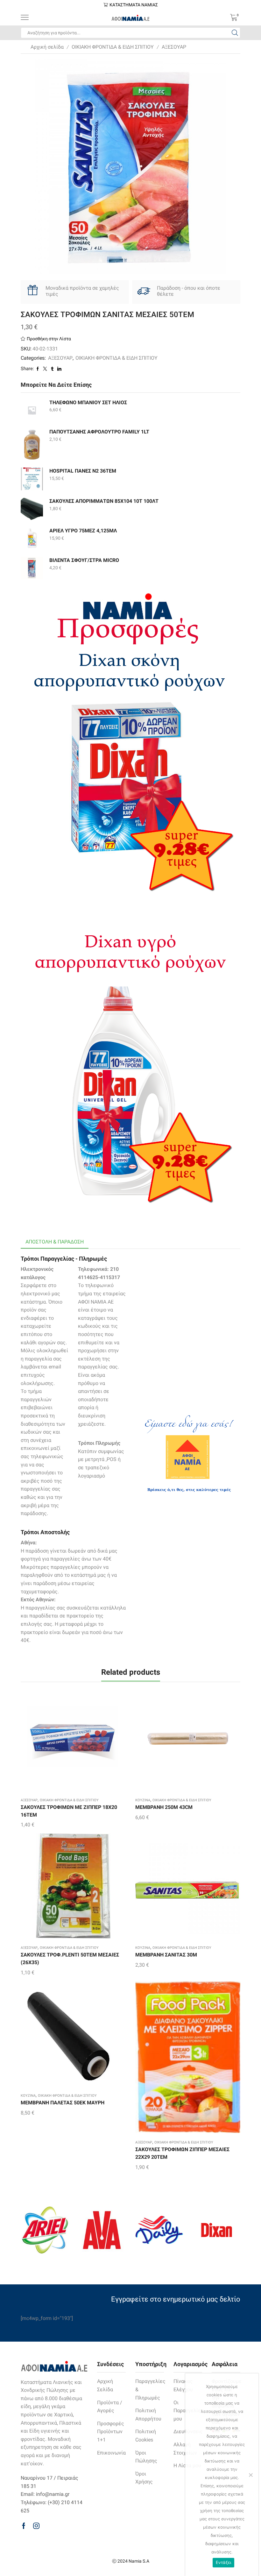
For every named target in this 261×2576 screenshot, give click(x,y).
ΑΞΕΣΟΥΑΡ (174, 47)
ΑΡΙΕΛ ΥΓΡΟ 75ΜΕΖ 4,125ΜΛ (83, 531)
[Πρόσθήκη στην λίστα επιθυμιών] (67, 1741)
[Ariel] (45, 2230)
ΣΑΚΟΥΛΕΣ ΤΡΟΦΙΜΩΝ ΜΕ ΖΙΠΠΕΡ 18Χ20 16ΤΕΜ (69, 1811)
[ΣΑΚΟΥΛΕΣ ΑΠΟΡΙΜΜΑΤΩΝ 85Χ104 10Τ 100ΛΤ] (32, 509)
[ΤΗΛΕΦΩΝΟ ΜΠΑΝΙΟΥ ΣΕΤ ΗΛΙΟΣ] (32, 410)
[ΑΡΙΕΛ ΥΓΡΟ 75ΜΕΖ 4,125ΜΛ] (32, 538)
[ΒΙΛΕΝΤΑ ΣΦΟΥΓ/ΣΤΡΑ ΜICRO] (32, 568)
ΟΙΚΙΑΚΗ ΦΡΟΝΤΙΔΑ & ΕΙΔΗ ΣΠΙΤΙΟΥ (113, 47)
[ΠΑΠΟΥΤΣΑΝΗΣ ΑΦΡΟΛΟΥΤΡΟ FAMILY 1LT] (32, 444)
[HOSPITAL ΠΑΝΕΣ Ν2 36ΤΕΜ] (32, 479)
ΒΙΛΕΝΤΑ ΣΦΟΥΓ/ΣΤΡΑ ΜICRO (84, 560)
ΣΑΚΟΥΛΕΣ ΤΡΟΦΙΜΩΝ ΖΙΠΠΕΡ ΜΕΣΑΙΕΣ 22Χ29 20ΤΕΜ (182, 2153)
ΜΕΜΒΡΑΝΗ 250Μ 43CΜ (164, 1807)
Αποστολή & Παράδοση (55, 1242)
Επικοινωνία (111, 2453)
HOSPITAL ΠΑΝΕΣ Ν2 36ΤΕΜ (83, 471)
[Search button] (235, 33)
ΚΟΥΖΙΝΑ (143, 1800)
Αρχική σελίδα (47, 47)
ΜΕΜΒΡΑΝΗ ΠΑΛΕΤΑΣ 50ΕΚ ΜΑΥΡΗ (63, 2103)
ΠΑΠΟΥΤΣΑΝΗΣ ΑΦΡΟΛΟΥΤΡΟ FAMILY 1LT (99, 432)
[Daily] (159, 2230)
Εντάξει (224, 2562)
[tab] (55, 1242)
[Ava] (102, 2230)
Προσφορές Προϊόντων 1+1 (111, 2432)
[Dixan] (216, 2230)
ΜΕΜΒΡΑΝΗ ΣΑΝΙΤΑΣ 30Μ (166, 1955)
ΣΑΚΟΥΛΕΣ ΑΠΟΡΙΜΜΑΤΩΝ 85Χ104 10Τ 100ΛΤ (104, 501)
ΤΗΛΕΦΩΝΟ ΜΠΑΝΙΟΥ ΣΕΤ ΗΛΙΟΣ (88, 402)
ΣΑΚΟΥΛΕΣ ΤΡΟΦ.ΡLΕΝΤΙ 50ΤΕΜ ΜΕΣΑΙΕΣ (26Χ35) (70, 1959)
